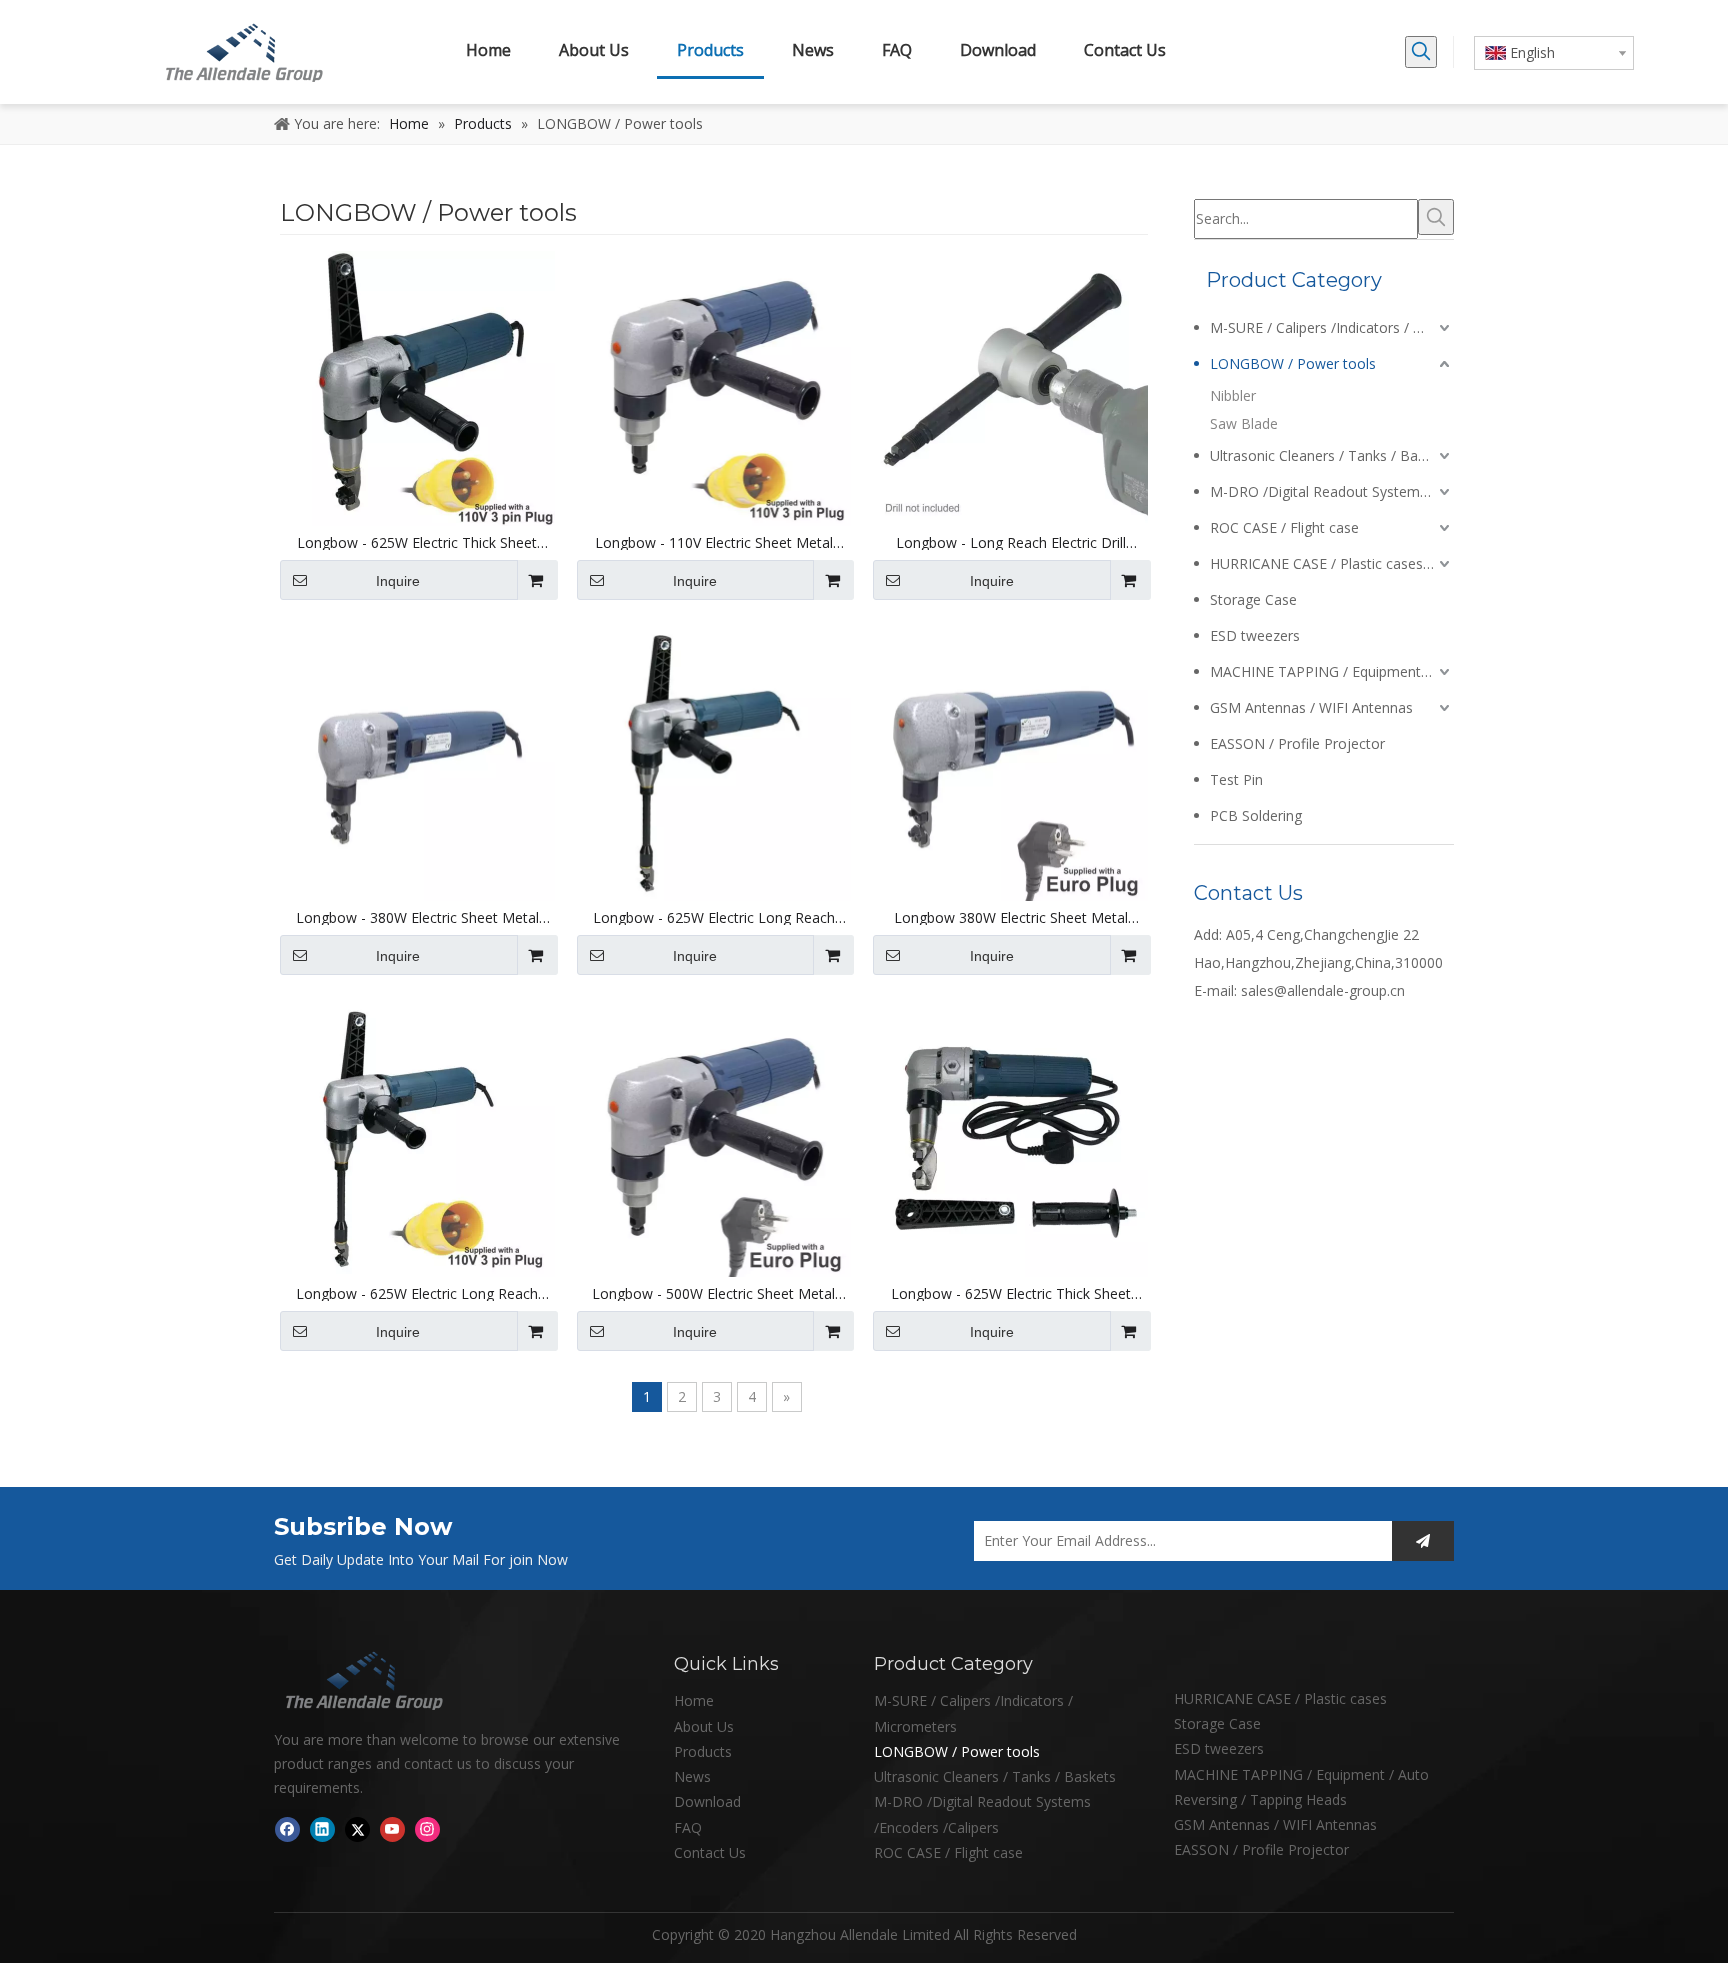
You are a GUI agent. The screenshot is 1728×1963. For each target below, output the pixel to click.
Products (703, 1751)
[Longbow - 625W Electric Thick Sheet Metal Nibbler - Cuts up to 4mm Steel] (1010, 1138)
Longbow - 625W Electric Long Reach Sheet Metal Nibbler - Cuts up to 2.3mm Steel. (713, 918)
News (692, 1776)
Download (707, 1801)
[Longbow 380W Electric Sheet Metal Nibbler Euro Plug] (1010, 762)
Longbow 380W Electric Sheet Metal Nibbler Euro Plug (1011, 918)
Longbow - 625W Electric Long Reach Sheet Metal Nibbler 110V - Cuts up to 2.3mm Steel (417, 1294)
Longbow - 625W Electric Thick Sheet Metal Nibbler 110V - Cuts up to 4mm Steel (417, 543)
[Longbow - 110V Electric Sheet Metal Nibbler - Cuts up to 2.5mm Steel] (714, 386)
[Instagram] (427, 1829)
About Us (704, 1726)
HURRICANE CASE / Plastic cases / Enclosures (1332, 563)
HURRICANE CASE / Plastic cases (1280, 1698)
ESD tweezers (1255, 635)
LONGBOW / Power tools (1293, 363)
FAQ (688, 1827)
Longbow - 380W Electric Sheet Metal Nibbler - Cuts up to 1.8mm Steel (417, 918)
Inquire (398, 581)
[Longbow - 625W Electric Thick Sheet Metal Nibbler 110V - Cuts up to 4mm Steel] (417, 386)
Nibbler (1233, 395)
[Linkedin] (322, 1829)
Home (694, 1700)
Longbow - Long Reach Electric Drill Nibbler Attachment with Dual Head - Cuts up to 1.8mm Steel (1010, 543)
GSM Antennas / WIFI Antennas (1311, 707)
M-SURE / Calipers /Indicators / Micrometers (1332, 327)
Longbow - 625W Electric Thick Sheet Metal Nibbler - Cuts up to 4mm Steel (1010, 1294)
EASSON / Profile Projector (1297, 743)
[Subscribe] (1423, 1541)
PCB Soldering (1256, 815)
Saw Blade (1244, 423)
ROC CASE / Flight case (1284, 527)
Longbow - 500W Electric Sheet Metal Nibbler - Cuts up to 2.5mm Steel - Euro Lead (714, 1294)
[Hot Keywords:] (1421, 52)
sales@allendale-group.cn (1323, 990)
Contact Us (710, 1852)
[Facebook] (287, 1829)
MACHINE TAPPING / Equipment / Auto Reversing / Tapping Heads (1332, 671)
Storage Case (1253, 599)
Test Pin (1236, 779)
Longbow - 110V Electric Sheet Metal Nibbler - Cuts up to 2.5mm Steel (714, 543)
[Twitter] (357, 1829)
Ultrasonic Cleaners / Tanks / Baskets (1331, 455)
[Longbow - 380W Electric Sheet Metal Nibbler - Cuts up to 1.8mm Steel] (417, 762)
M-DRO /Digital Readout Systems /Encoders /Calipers (1332, 491)
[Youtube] (392, 1829)
